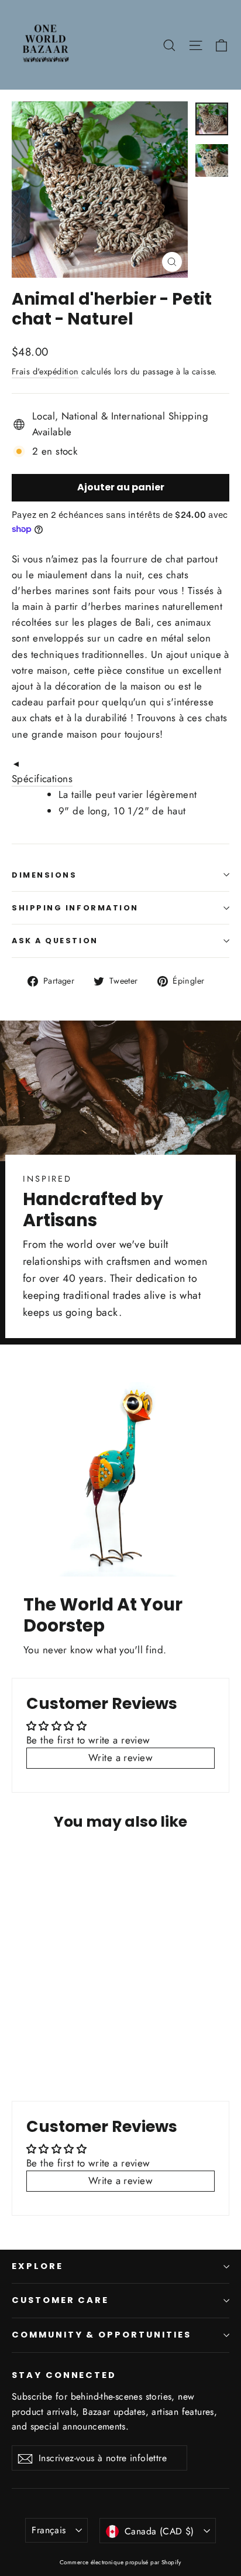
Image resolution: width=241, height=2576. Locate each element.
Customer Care (60, 2300)
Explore (37, 2266)
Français (49, 2530)
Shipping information (75, 908)
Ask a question (55, 941)
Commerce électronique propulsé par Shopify (120, 2562)
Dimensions (44, 875)
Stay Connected (64, 2375)
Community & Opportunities (101, 2335)
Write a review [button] (120, 1758)
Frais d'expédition (45, 371)
